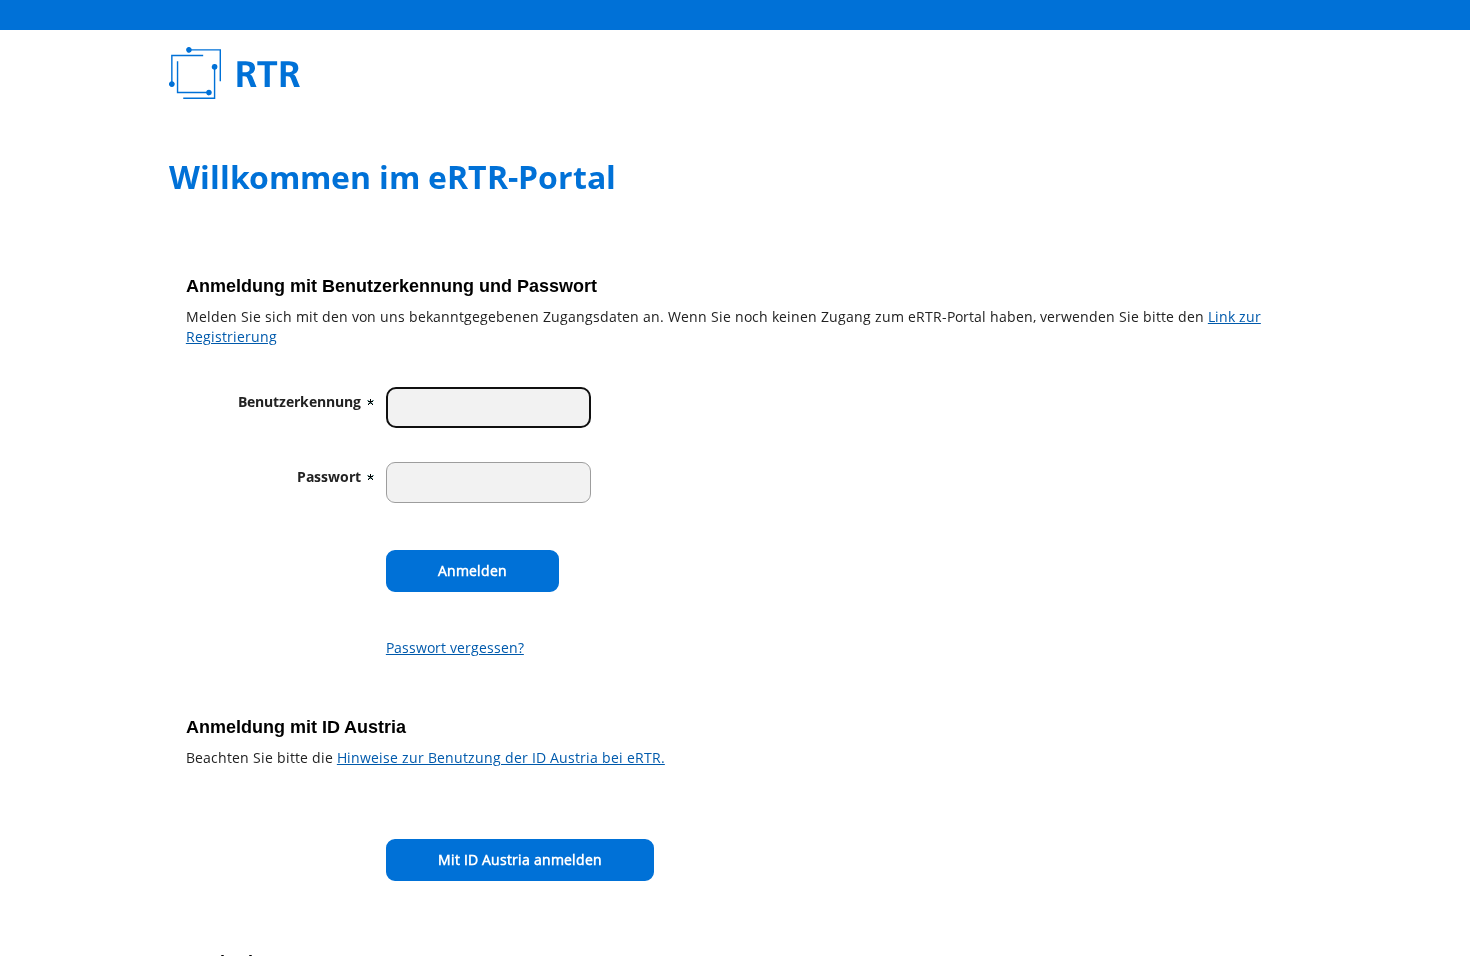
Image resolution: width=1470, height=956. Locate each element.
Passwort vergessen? (455, 647)
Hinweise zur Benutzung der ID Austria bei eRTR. (501, 757)
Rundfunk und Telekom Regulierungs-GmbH (452, 73)
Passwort (329, 476)
